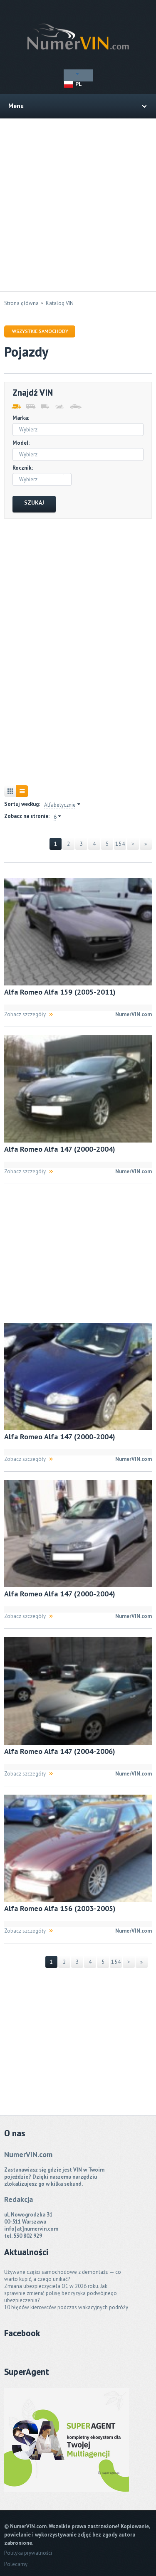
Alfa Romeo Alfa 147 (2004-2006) (60, 1751)
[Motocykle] (59, 407)
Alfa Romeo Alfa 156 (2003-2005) (60, 1908)
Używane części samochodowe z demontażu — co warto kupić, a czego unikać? (63, 2276)
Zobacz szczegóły (25, 1014)
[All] (16, 407)
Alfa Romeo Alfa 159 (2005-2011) (60, 992)
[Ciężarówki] (45, 407)
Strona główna (21, 303)
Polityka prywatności (28, 2553)
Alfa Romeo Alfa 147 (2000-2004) (60, 1149)
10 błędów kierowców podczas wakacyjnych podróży (66, 2307)
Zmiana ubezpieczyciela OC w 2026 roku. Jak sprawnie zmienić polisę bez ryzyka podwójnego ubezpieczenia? (61, 2293)
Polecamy (16, 2564)
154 (120, 844)
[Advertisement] (78, 205)
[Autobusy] (30, 407)
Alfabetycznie (60, 805)
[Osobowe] (74, 407)
